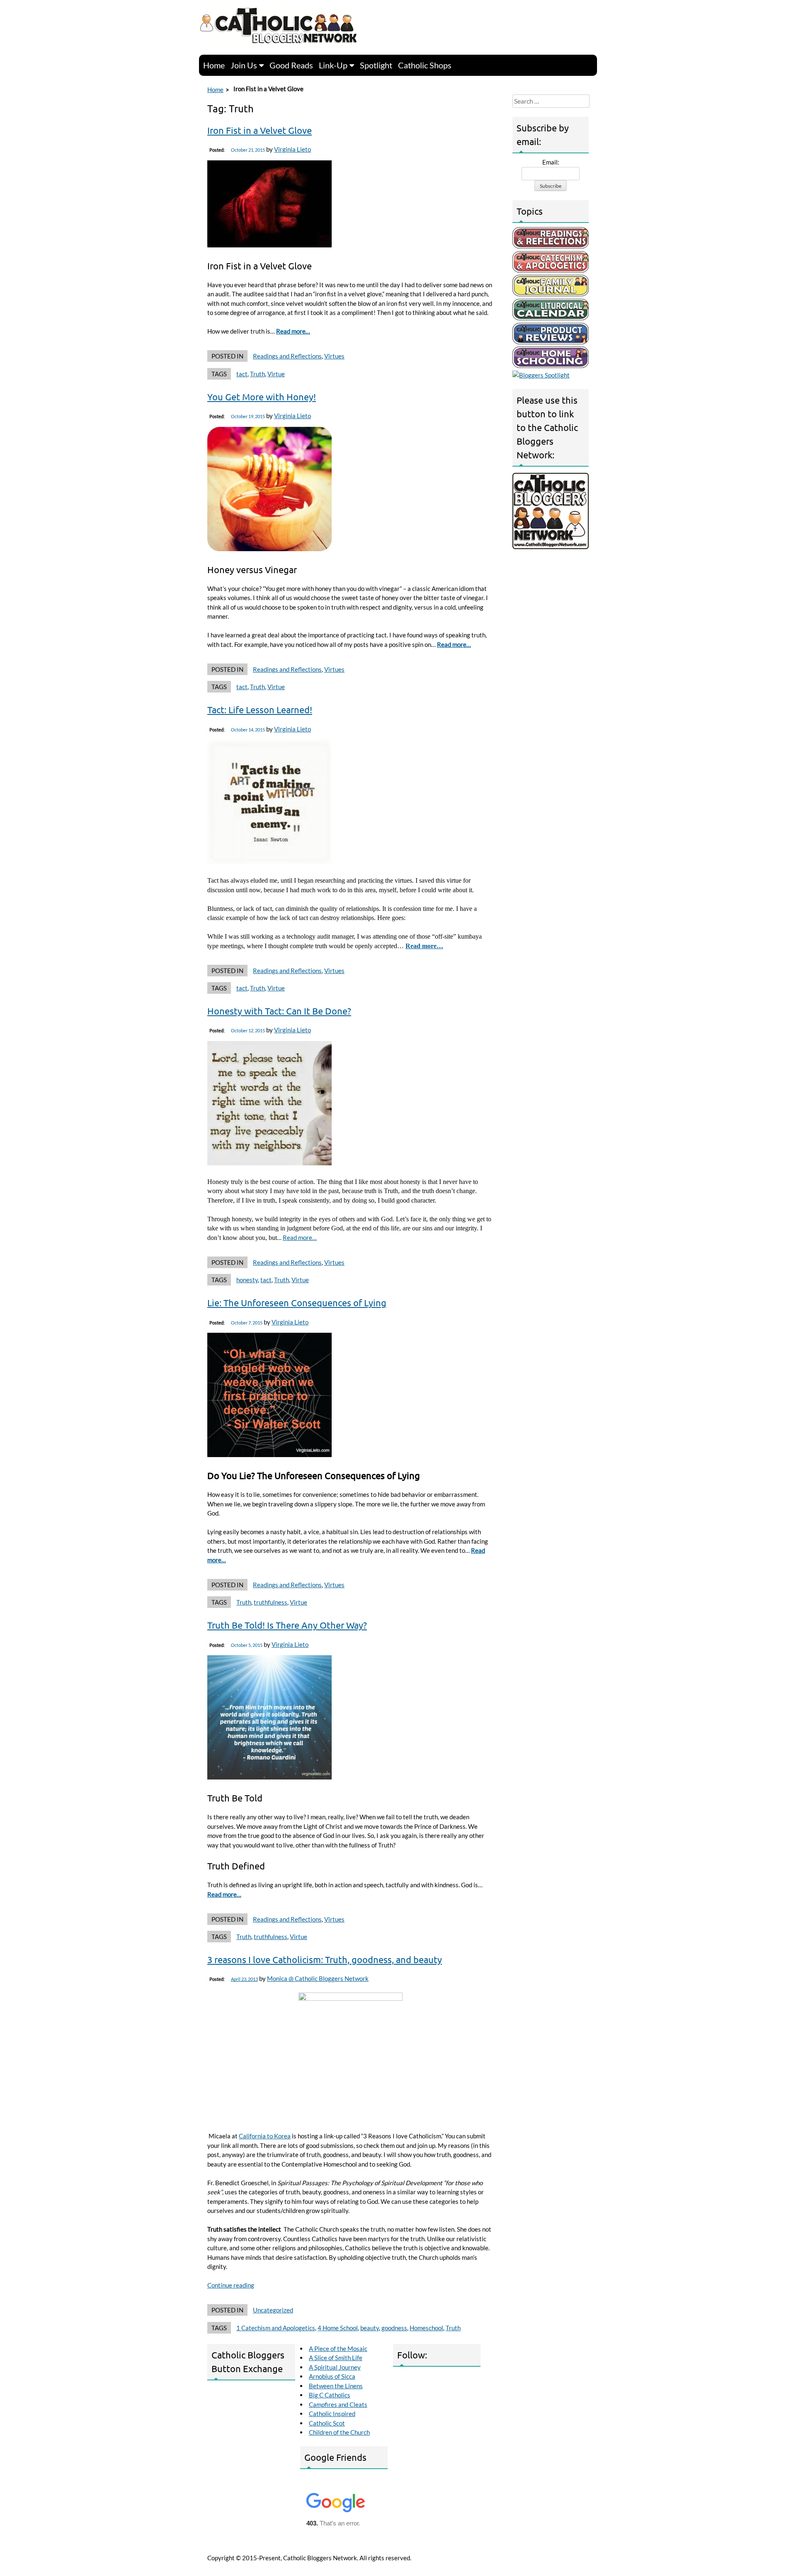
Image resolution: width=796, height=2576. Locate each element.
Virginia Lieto (292, 149)
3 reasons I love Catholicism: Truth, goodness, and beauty (325, 1959)
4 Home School (338, 2328)
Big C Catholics (330, 2395)
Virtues (334, 356)
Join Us (244, 65)
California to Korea (265, 2136)
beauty (370, 2328)
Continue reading (231, 2285)
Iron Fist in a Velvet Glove (260, 130)
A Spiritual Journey (335, 2367)
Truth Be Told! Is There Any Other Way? (287, 1625)
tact (242, 374)
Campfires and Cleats (338, 2404)
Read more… (293, 331)
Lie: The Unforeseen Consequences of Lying (297, 1303)
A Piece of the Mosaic (338, 2348)
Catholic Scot (327, 2423)
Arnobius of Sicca (332, 2376)
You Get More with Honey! (262, 397)
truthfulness (271, 1602)
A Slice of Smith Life (336, 2358)
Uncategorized (273, 2310)
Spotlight (376, 65)
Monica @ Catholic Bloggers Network (318, 1978)
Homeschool (426, 2328)
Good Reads (291, 65)
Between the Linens (336, 2386)
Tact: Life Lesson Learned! (260, 709)
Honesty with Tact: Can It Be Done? (279, 1011)
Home (214, 65)
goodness (394, 2328)
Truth (257, 374)
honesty (247, 1280)
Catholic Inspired (332, 2414)
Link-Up (333, 65)
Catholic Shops (425, 65)
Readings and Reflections (287, 356)
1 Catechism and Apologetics (276, 2328)
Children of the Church (339, 2432)
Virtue (276, 374)
